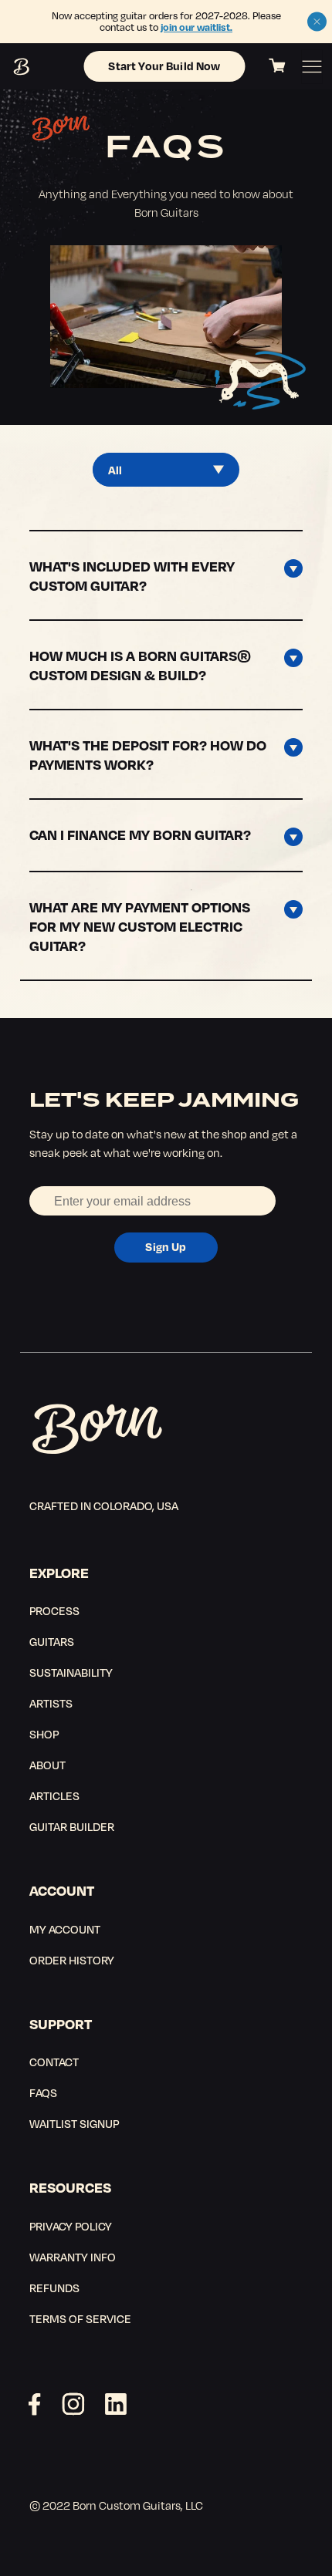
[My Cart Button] (277, 66)
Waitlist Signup (74, 2123)
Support (61, 2023)
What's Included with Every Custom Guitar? (132, 575)
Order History (72, 1960)
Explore (59, 1572)
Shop (44, 1734)
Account (62, 1890)
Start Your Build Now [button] (164, 66)
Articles (54, 1795)
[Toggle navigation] (312, 67)
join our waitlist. (196, 27)
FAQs (43, 2092)
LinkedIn (116, 2404)
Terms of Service (80, 2318)
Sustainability (71, 1672)
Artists (51, 1703)
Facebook (35, 2404)
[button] (317, 22)
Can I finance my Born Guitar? (140, 834)
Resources (70, 2187)
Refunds (54, 2288)
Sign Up (166, 1246)
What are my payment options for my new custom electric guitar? (140, 926)
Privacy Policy (71, 2226)
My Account (65, 1929)
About (47, 1765)
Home (20, 67)
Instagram (73, 2404)
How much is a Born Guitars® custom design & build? (140, 665)
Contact (54, 2062)
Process (54, 1610)
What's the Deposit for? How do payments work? (148, 754)
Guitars (52, 1641)
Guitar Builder (72, 1826)
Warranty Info (73, 2257)
